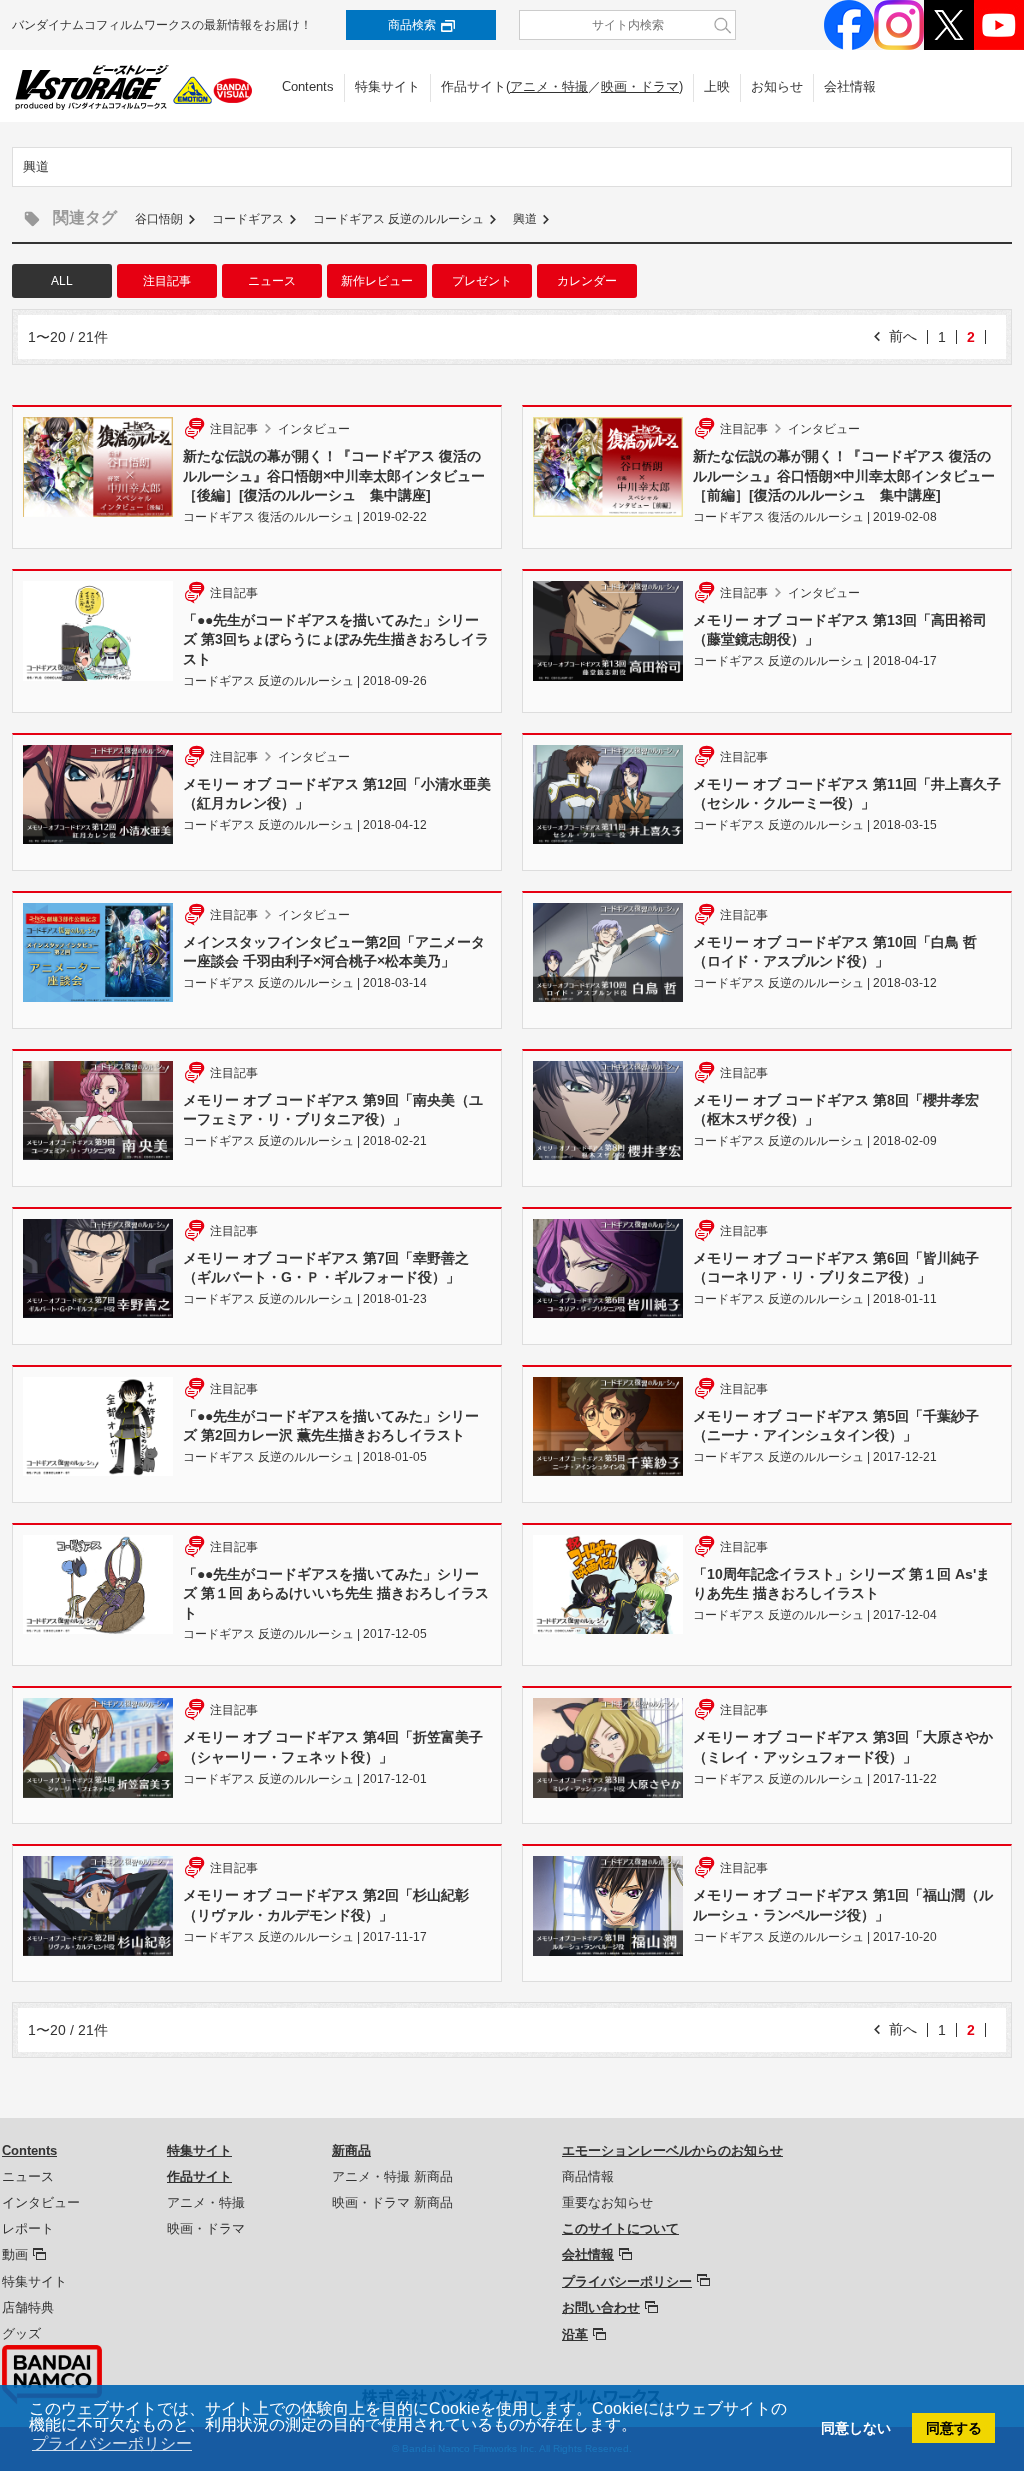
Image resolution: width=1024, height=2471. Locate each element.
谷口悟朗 (159, 219)
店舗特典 (28, 2307)
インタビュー (41, 2202)
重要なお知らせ (607, 2202)
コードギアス (248, 219)
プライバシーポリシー (627, 2281)
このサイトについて (620, 2228)
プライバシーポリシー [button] (112, 2443)
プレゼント (482, 281)
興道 (525, 219)
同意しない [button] (856, 2428)
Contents (308, 86)
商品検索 (412, 25)
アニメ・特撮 (549, 86)
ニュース (272, 281)
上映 (717, 86)
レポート (28, 2228)
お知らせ (777, 86)
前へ (903, 336)
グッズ (21, 2333)
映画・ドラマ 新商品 (392, 2202)
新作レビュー (377, 281)
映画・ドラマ (640, 86)
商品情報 (588, 2176)
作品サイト (199, 2176)
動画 (15, 2254)
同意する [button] (954, 2428)
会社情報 (850, 86)
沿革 (575, 2334)
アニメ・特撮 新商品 (392, 2176)
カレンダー (587, 281)
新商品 (351, 2150)
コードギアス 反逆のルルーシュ (398, 219)
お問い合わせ (601, 2307)
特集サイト (387, 86)
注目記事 (167, 281)
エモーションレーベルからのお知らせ (672, 2150)
